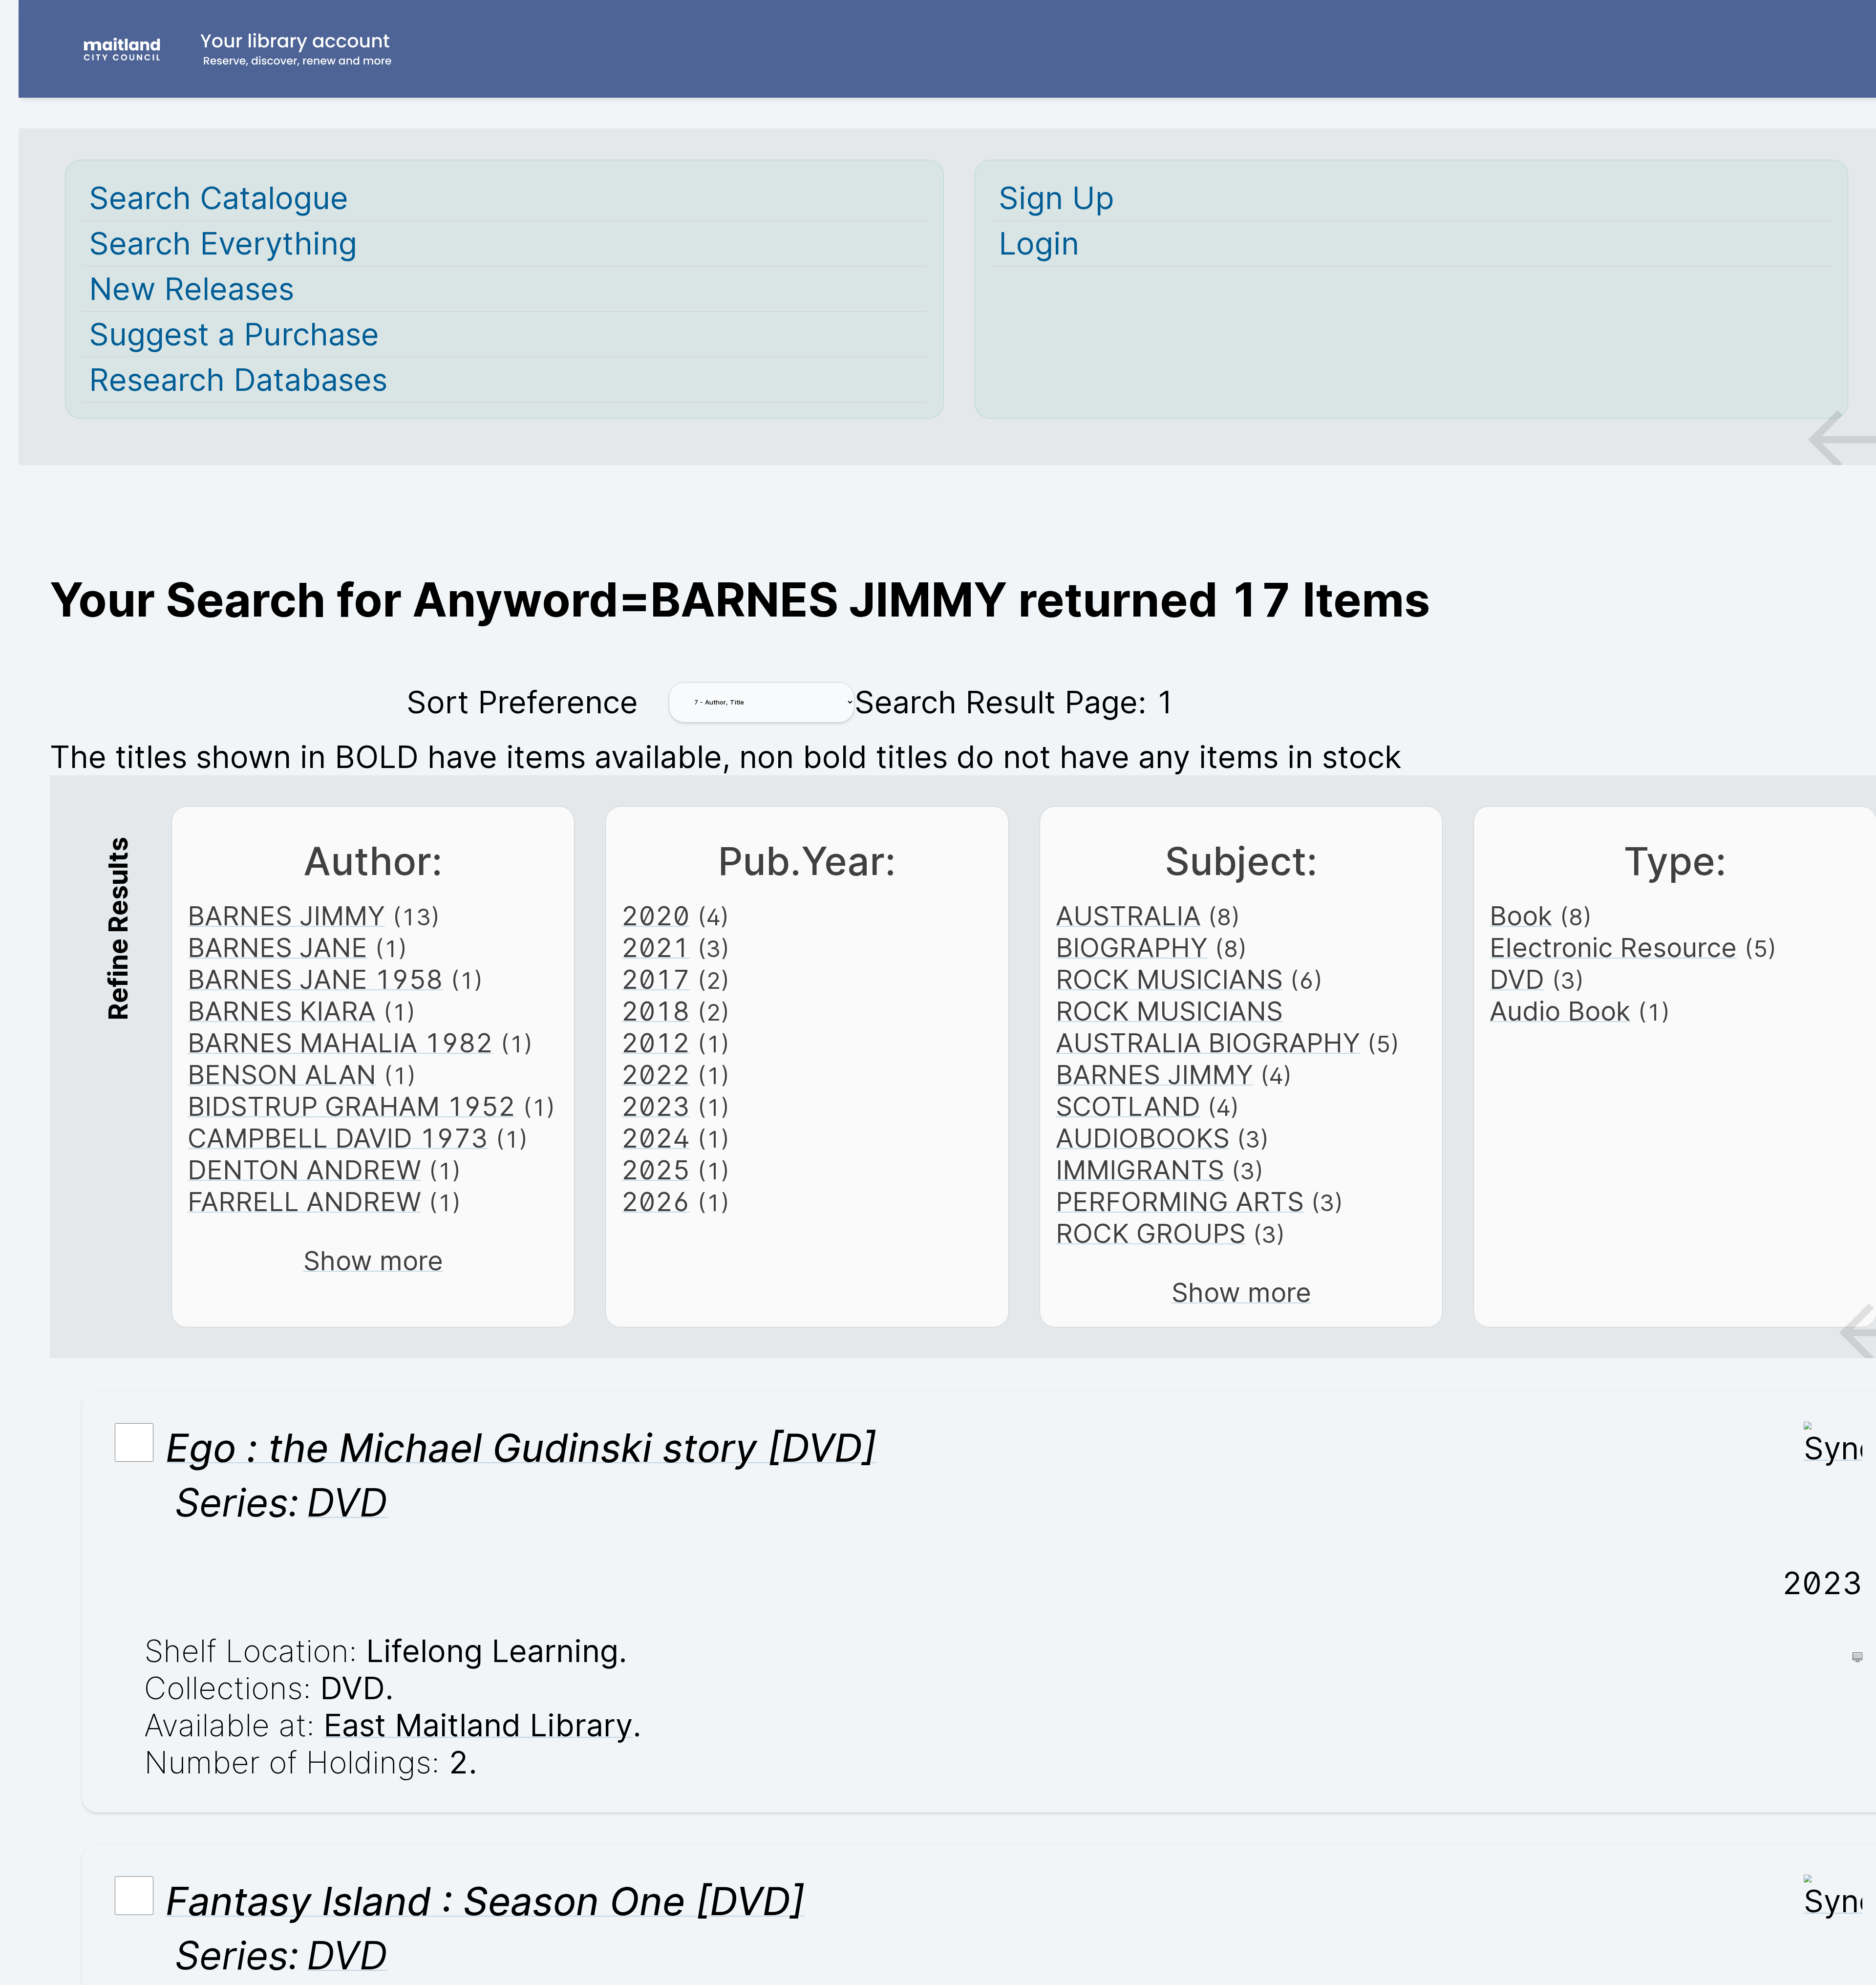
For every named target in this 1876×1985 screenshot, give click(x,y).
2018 (656, 1011)
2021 (656, 948)
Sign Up (1056, 198)
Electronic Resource (1613, 948)
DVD (1517, 979)
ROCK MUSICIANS (1169, 979)
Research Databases (238, 380)
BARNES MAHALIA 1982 (340, 1043)
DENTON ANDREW (304, 1170)
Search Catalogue (219, 198)
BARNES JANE (277, 948)
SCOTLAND (1128, 1106)
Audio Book (1560, 1011)
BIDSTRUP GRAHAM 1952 (352, 1106)
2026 (656, 1202)
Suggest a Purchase (234, 334)
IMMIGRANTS (1140, 1170)
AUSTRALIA (1128, 916)
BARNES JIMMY (286, 916)
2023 (656, 1106)
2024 (656, 1138)
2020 (656, 916)
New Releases (192, 289)
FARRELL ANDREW (304, 1202)
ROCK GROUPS (1151, 1233)
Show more (373, 1261)
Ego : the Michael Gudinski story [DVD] (521, 1448)
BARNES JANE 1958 (315, 979)
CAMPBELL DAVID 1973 (338, 1138)
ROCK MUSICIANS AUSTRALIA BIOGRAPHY (1208, 1027)
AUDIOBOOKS (1143, 1138)
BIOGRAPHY (1132, 948)
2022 (656, 1075)
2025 (656, 1170)
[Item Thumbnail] (1833, 1448)
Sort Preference (522, 702)
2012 (656, 1043)
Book (1521, 916)
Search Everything (223, 243)
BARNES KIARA (282, 1011)
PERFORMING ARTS (1180, 1202)
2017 (656, 979)
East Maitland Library (478, 1725)
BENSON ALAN (282, 1075)
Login (1039, 243)
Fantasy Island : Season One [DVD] (485, 1901)
